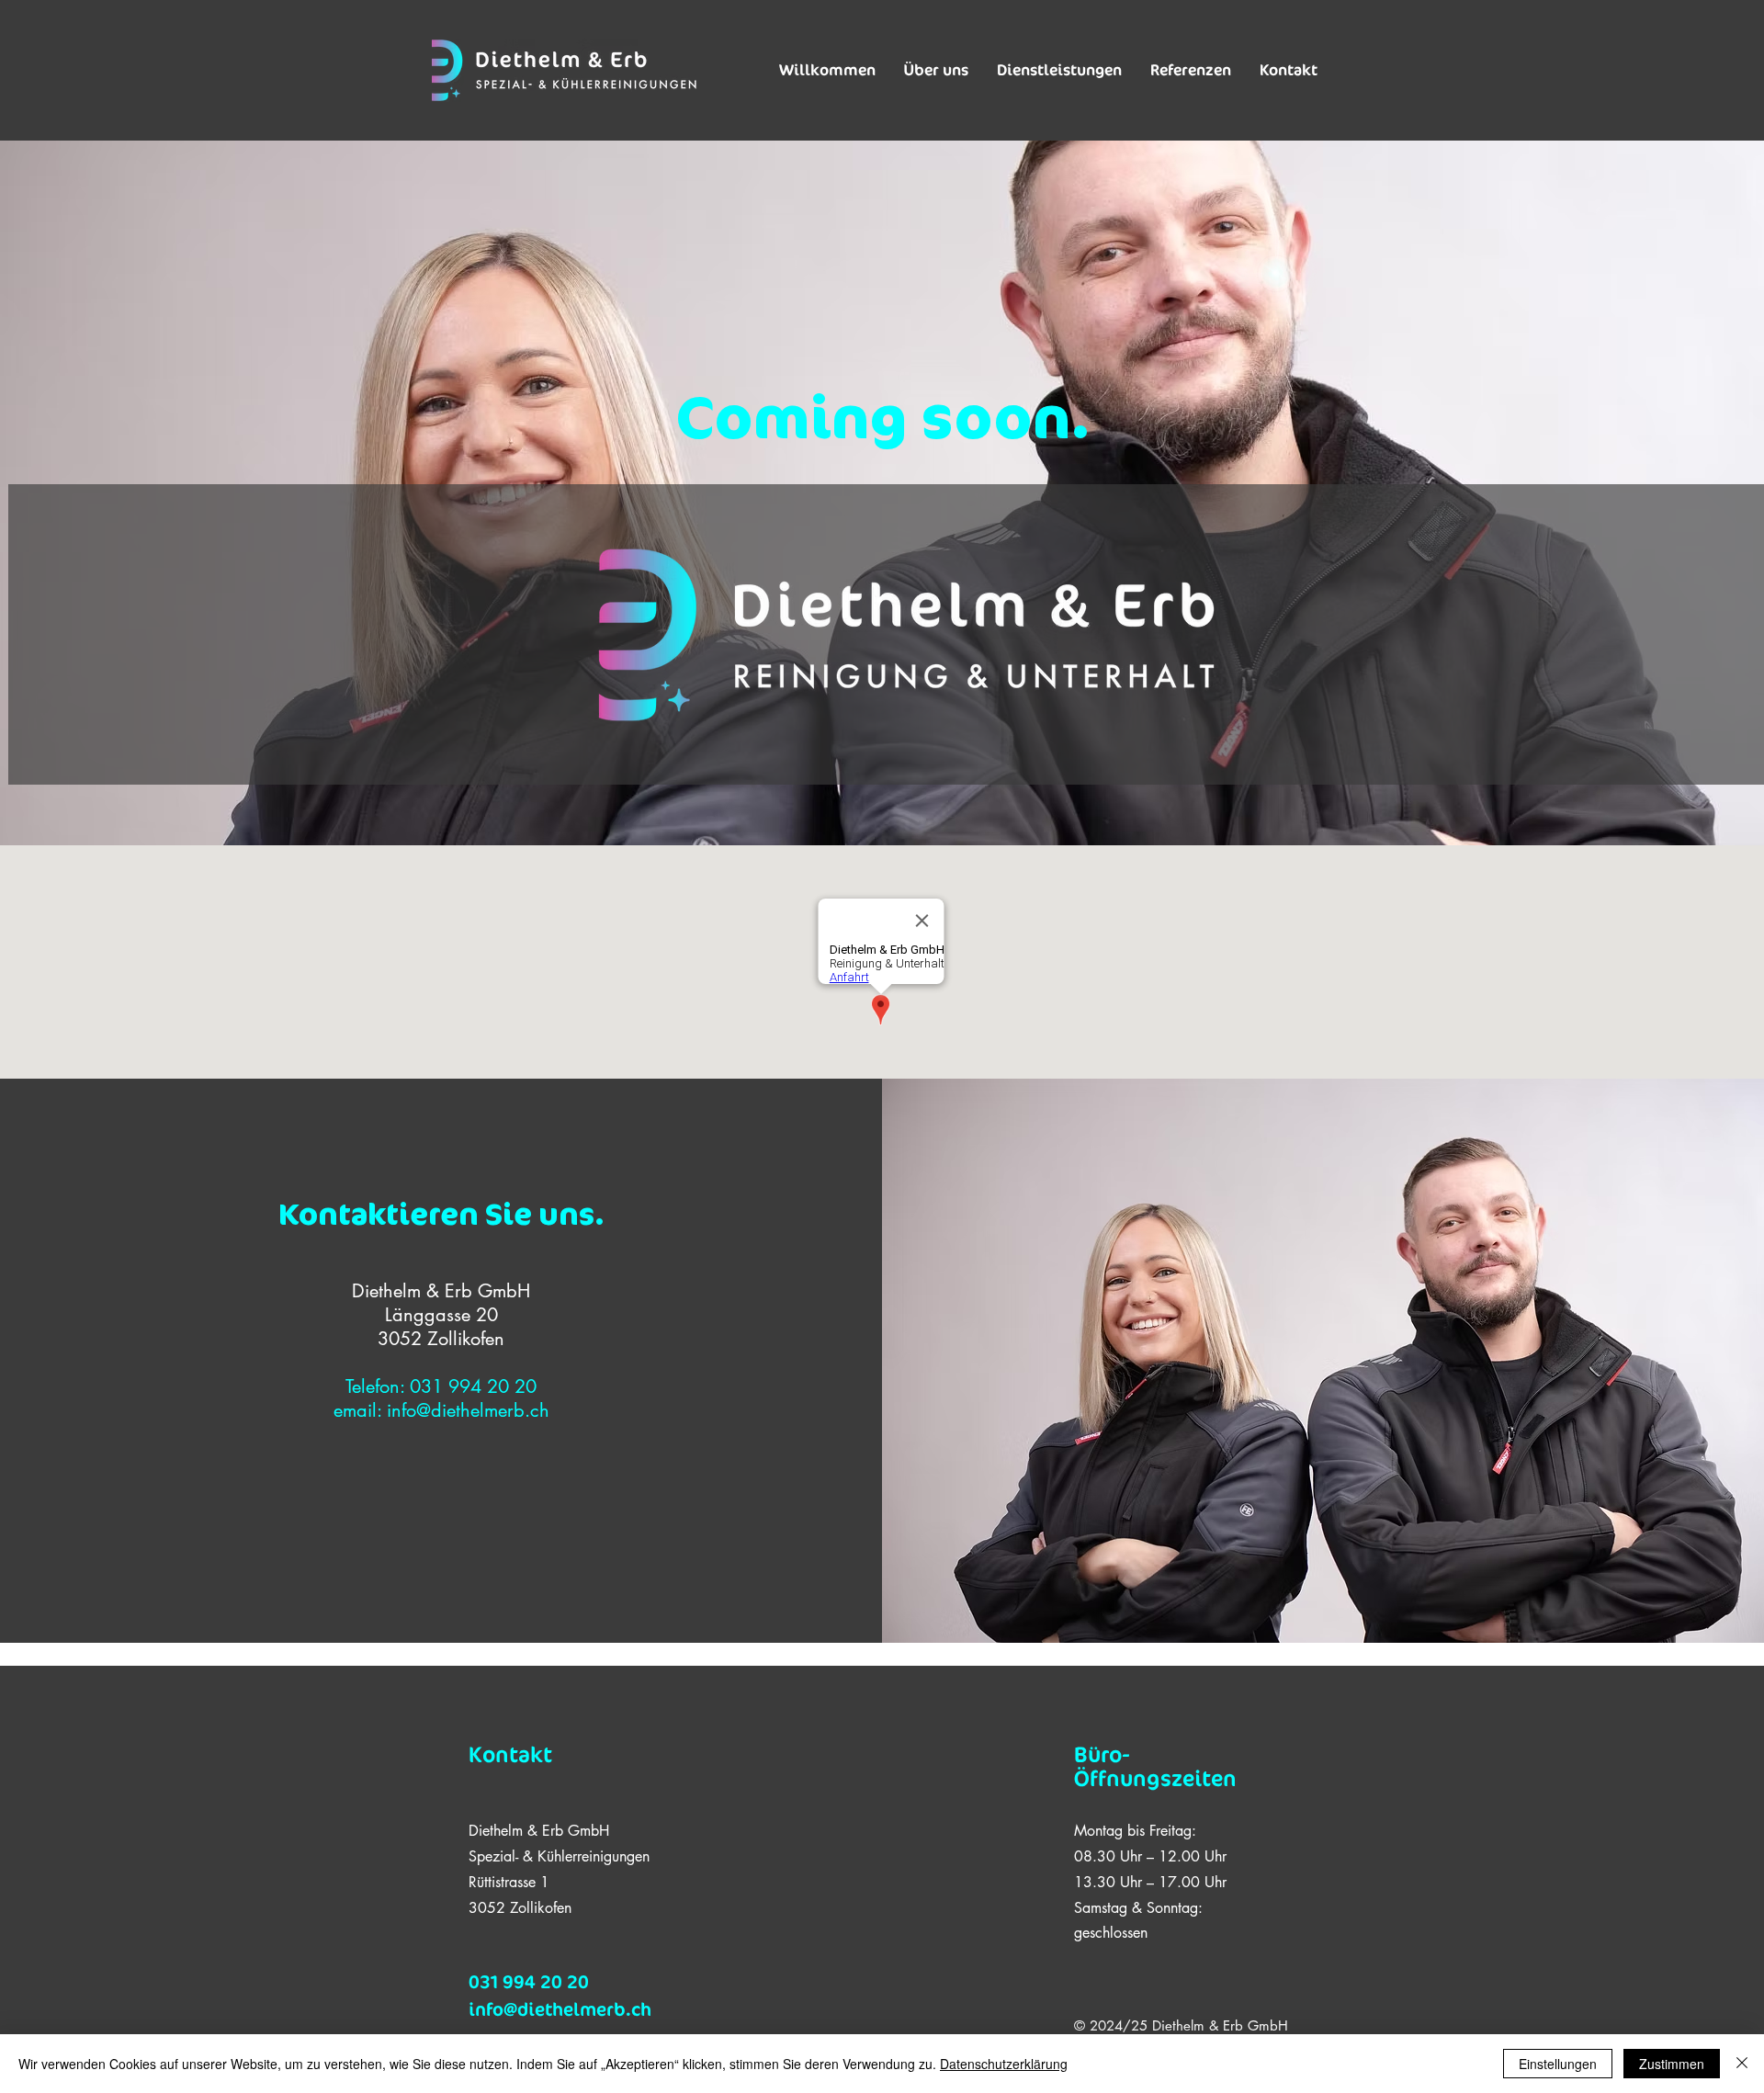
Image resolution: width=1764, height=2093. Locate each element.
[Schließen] (1742, 2064)
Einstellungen (1558, 2064)
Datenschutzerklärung (1004, 2064)
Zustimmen (1672, 2064)
